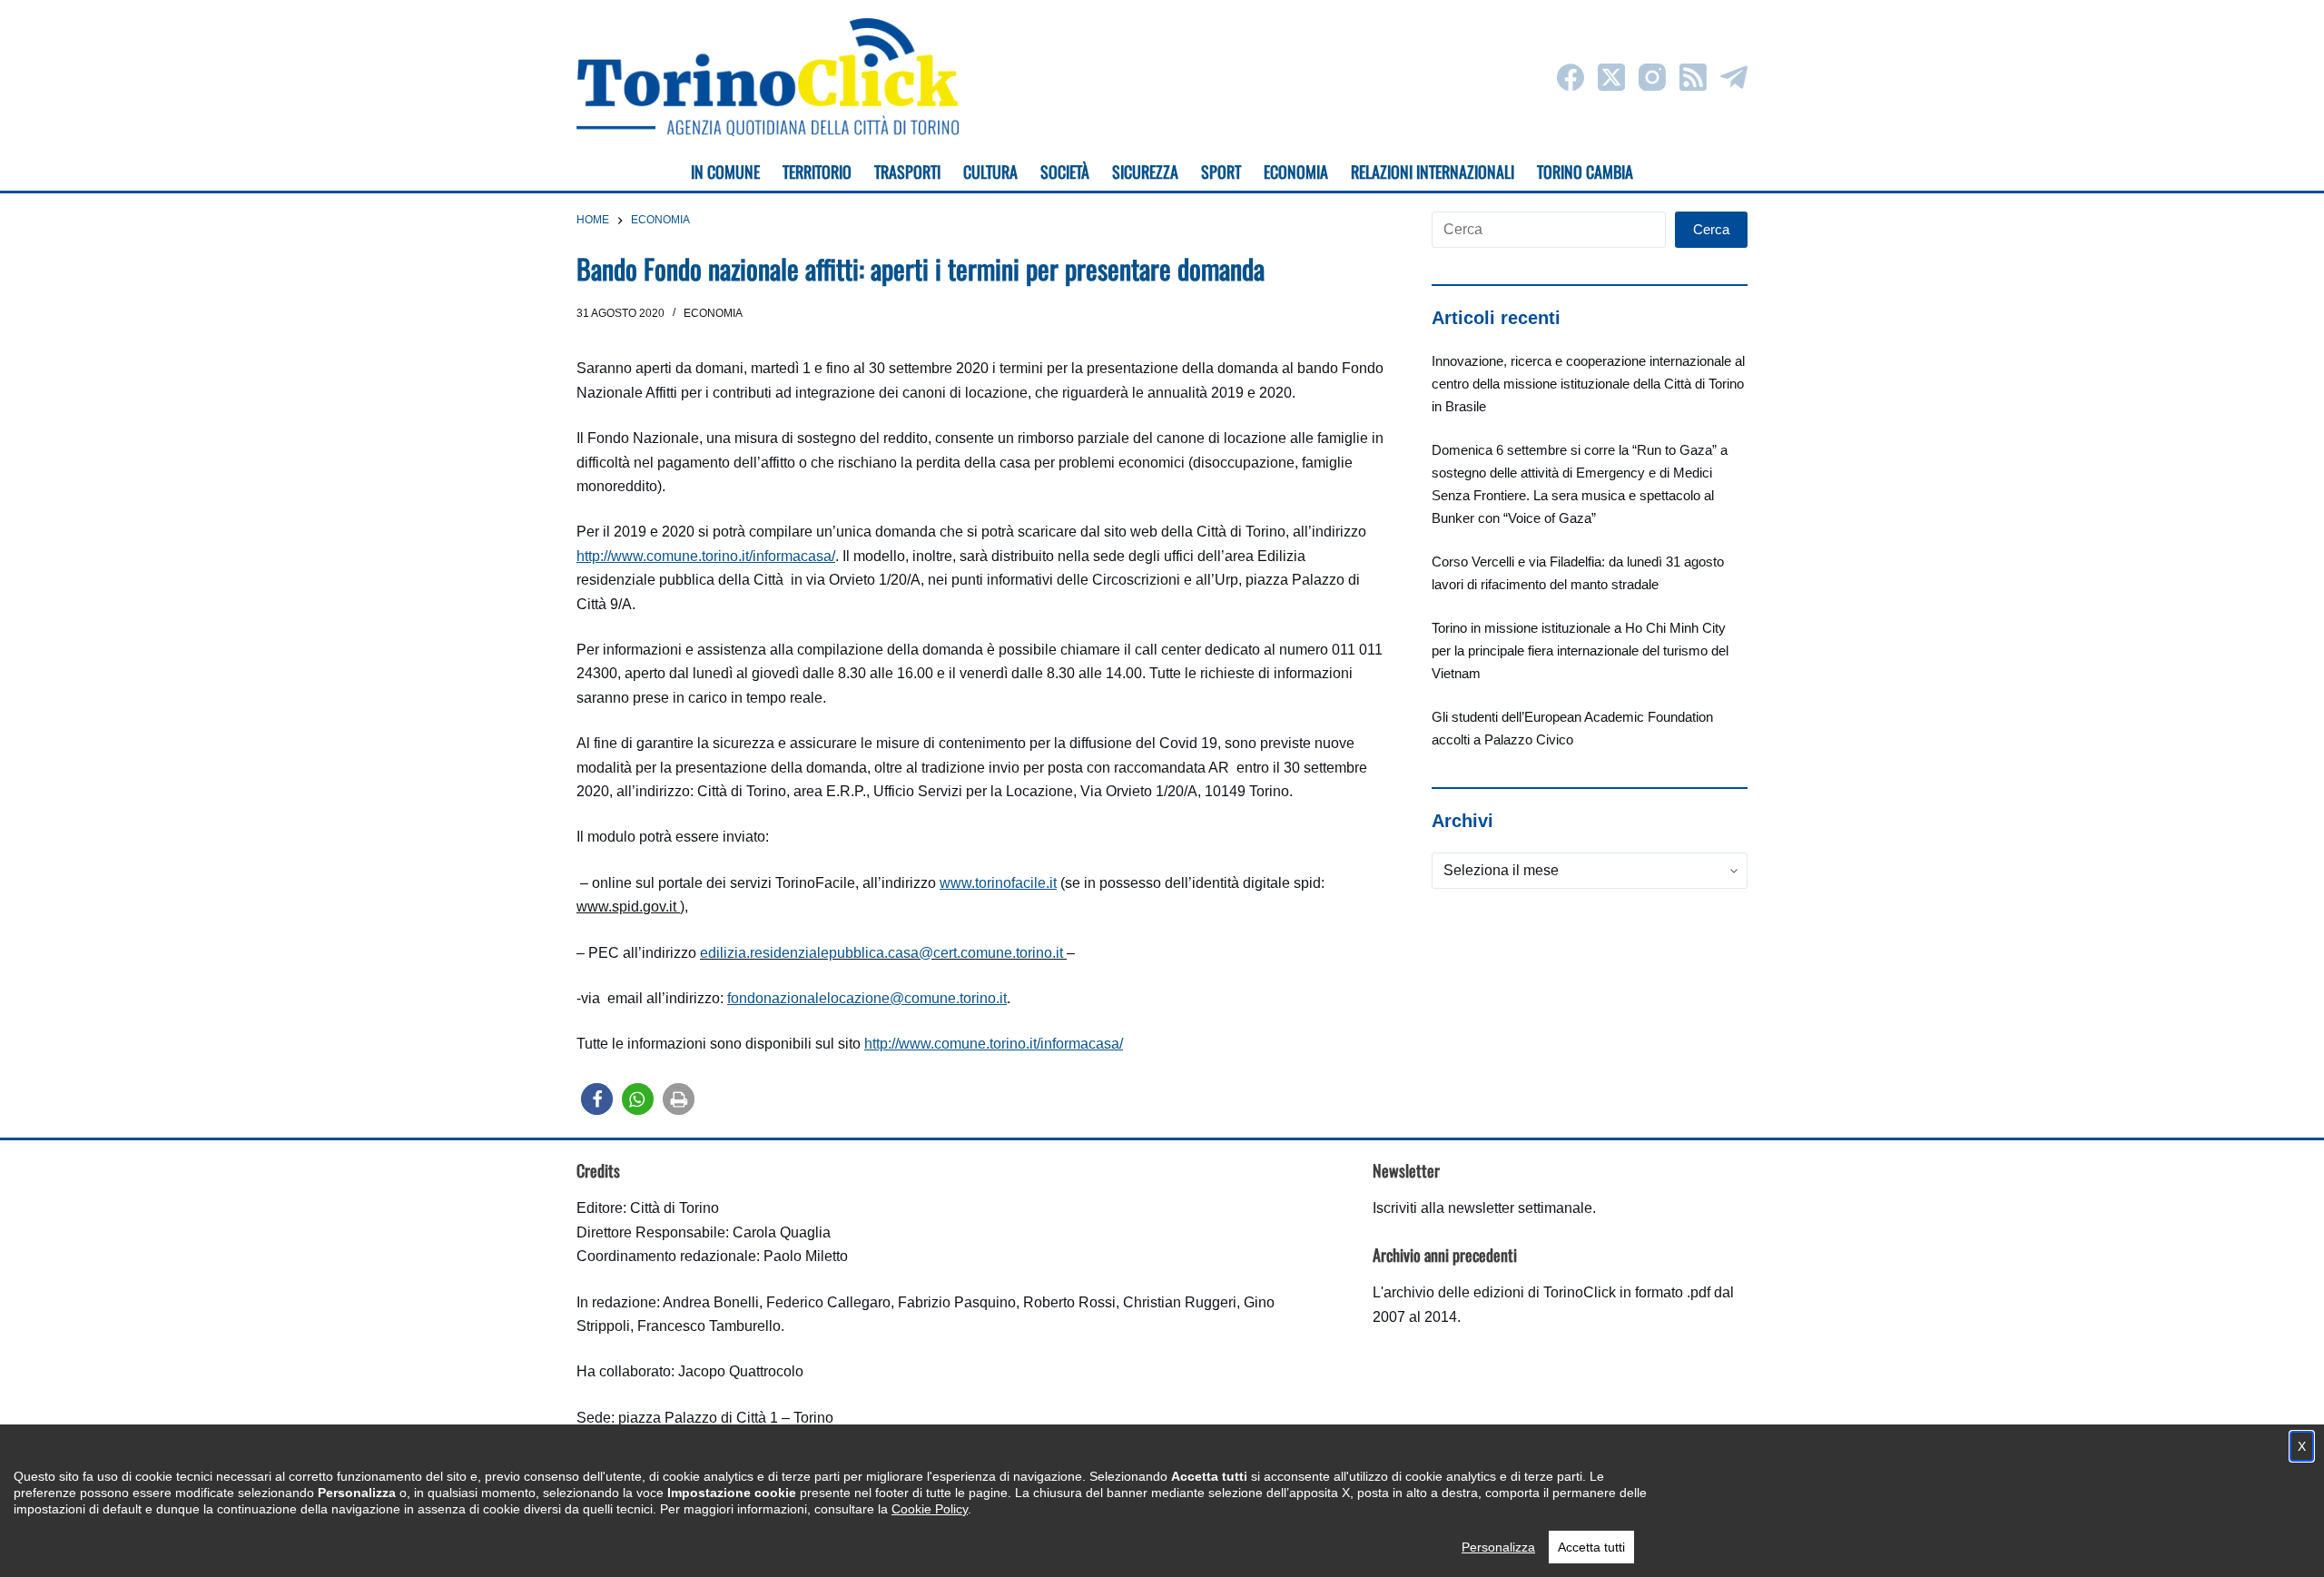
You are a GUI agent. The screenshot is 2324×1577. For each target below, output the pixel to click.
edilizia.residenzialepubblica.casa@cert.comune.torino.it (881, 953)
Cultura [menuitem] (990, 172)
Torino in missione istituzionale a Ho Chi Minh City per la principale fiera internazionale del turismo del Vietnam (1580, 651)
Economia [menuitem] (1296, 172)
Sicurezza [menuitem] (1145, 172)
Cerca (1711, 229)
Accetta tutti (1591, 1547)
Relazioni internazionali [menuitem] (1433, 172)
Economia (713, 313)
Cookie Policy (930, 1509)
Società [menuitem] (1065, 172)
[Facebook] (1571, 77)
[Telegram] (1734, 77)
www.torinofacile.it (998, 883)
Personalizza (1498, 1547)
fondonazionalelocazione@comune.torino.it (867, 998)
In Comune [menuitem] (725, 172)
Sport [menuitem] (1221, 172)
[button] (597, 1099)
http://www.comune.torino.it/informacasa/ (706, 556)
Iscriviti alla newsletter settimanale (1482, 1208)
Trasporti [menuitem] (907, 172)
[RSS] (1693, 77)
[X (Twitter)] (1611, 77)
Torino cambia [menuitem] (1585, 172)
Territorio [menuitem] (817, 172)
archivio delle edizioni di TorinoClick (1500, 1292)
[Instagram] (1652, 77)
